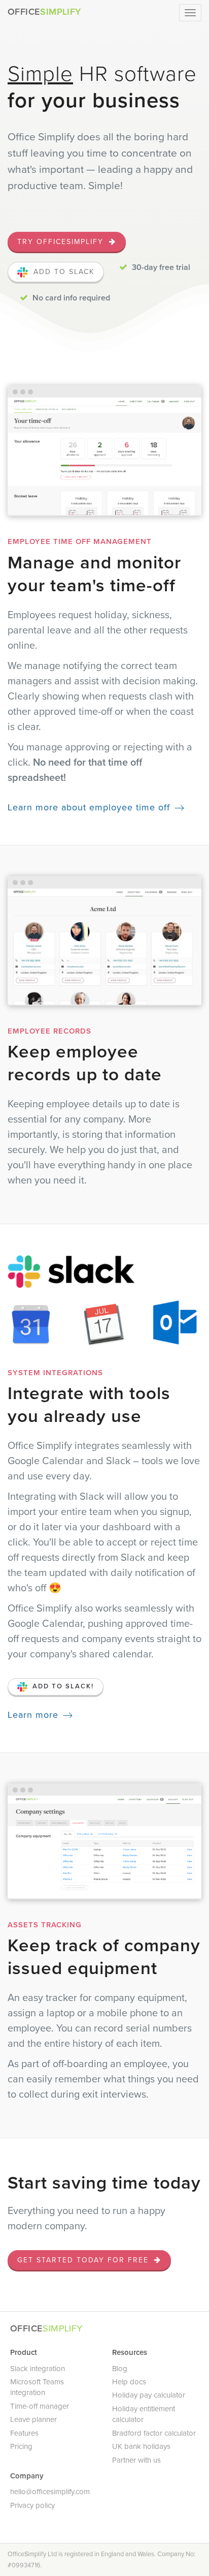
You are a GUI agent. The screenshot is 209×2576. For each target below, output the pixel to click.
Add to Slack (62, 272)
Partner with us (136, 2460)
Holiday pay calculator (149, 2395)
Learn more (33, 1715)
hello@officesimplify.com (50, 2492)
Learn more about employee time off (89, 807)
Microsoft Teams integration (37, 2387)
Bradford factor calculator (154, 2433)
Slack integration (38, 2369)
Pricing (21, 2446)
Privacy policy (32, 2505)
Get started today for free (84, 2260)
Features (24, 2433)
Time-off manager (40, 2406)
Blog (120, 2369)
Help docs (129, 2382)
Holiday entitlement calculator (144, 2414)
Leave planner (33, 2419)
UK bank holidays (141, 2446)
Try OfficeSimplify (62, 242)
